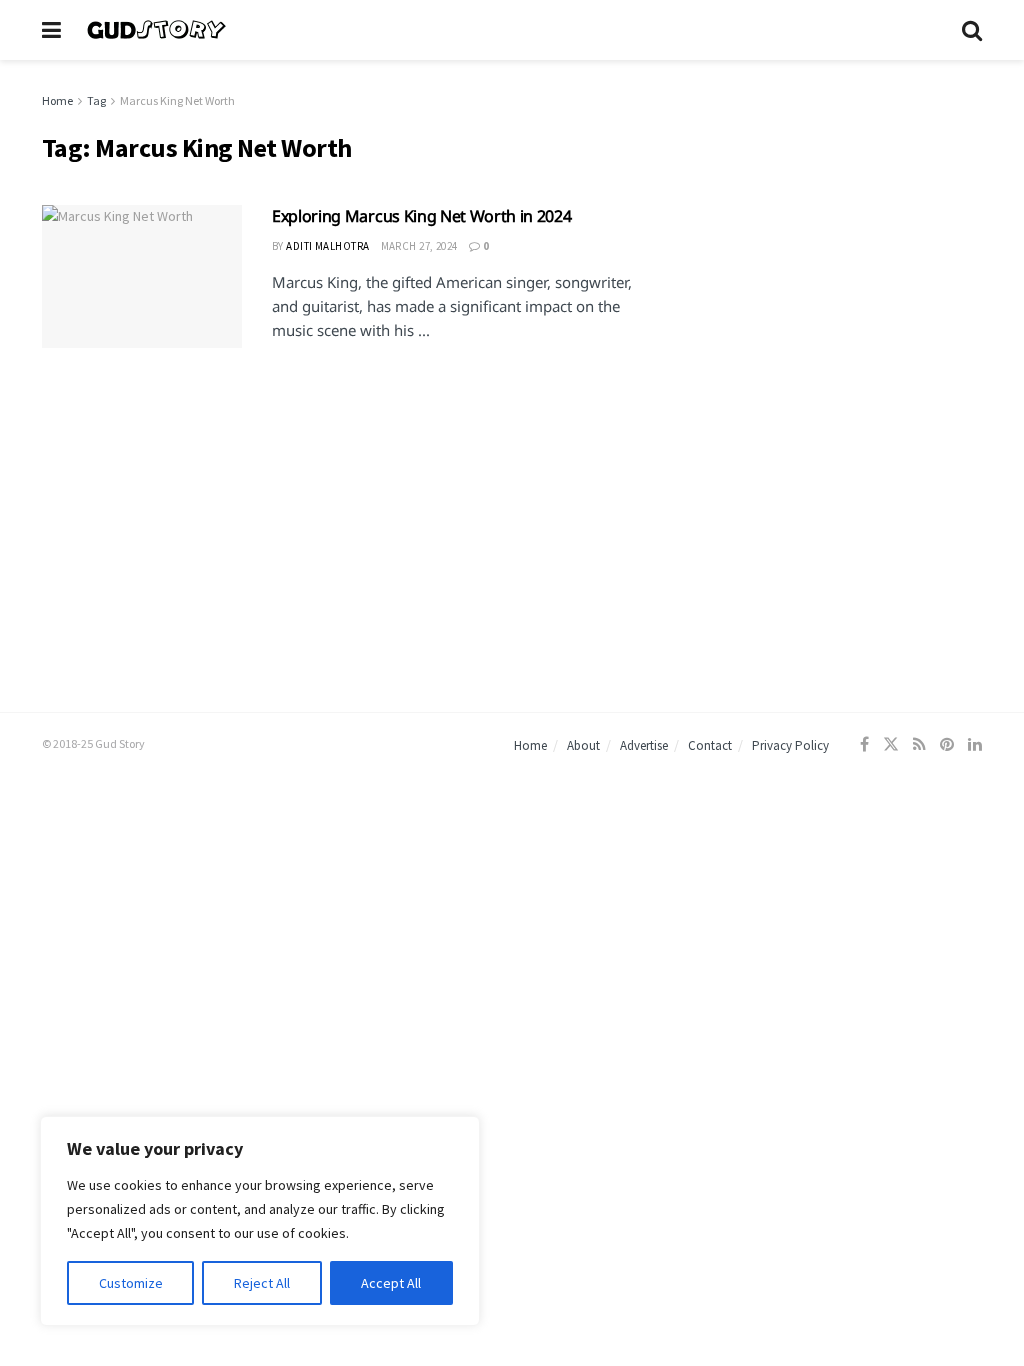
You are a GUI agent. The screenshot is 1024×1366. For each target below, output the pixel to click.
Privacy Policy (790, 745)
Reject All (262, 1283)
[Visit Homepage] (511, 30)
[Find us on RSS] (919, 744)
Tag (96, 100)
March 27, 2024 (419, 246)
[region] (260, 1221)
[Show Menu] (51, 30)
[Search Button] (972, 30)
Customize (131, 1283)
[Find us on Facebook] (864, 744)
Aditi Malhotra (327, 246)
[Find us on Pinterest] (947, 744)
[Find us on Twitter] (891, 744)
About (583, 745)
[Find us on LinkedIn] (975, 744)
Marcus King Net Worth (177, 100)
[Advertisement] (835, 216)
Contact (710, 745)
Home (57, 100)
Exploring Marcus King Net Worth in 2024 (422, 216)
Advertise (644, 745)
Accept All (391, 1283)
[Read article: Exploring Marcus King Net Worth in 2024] (142, 276)
